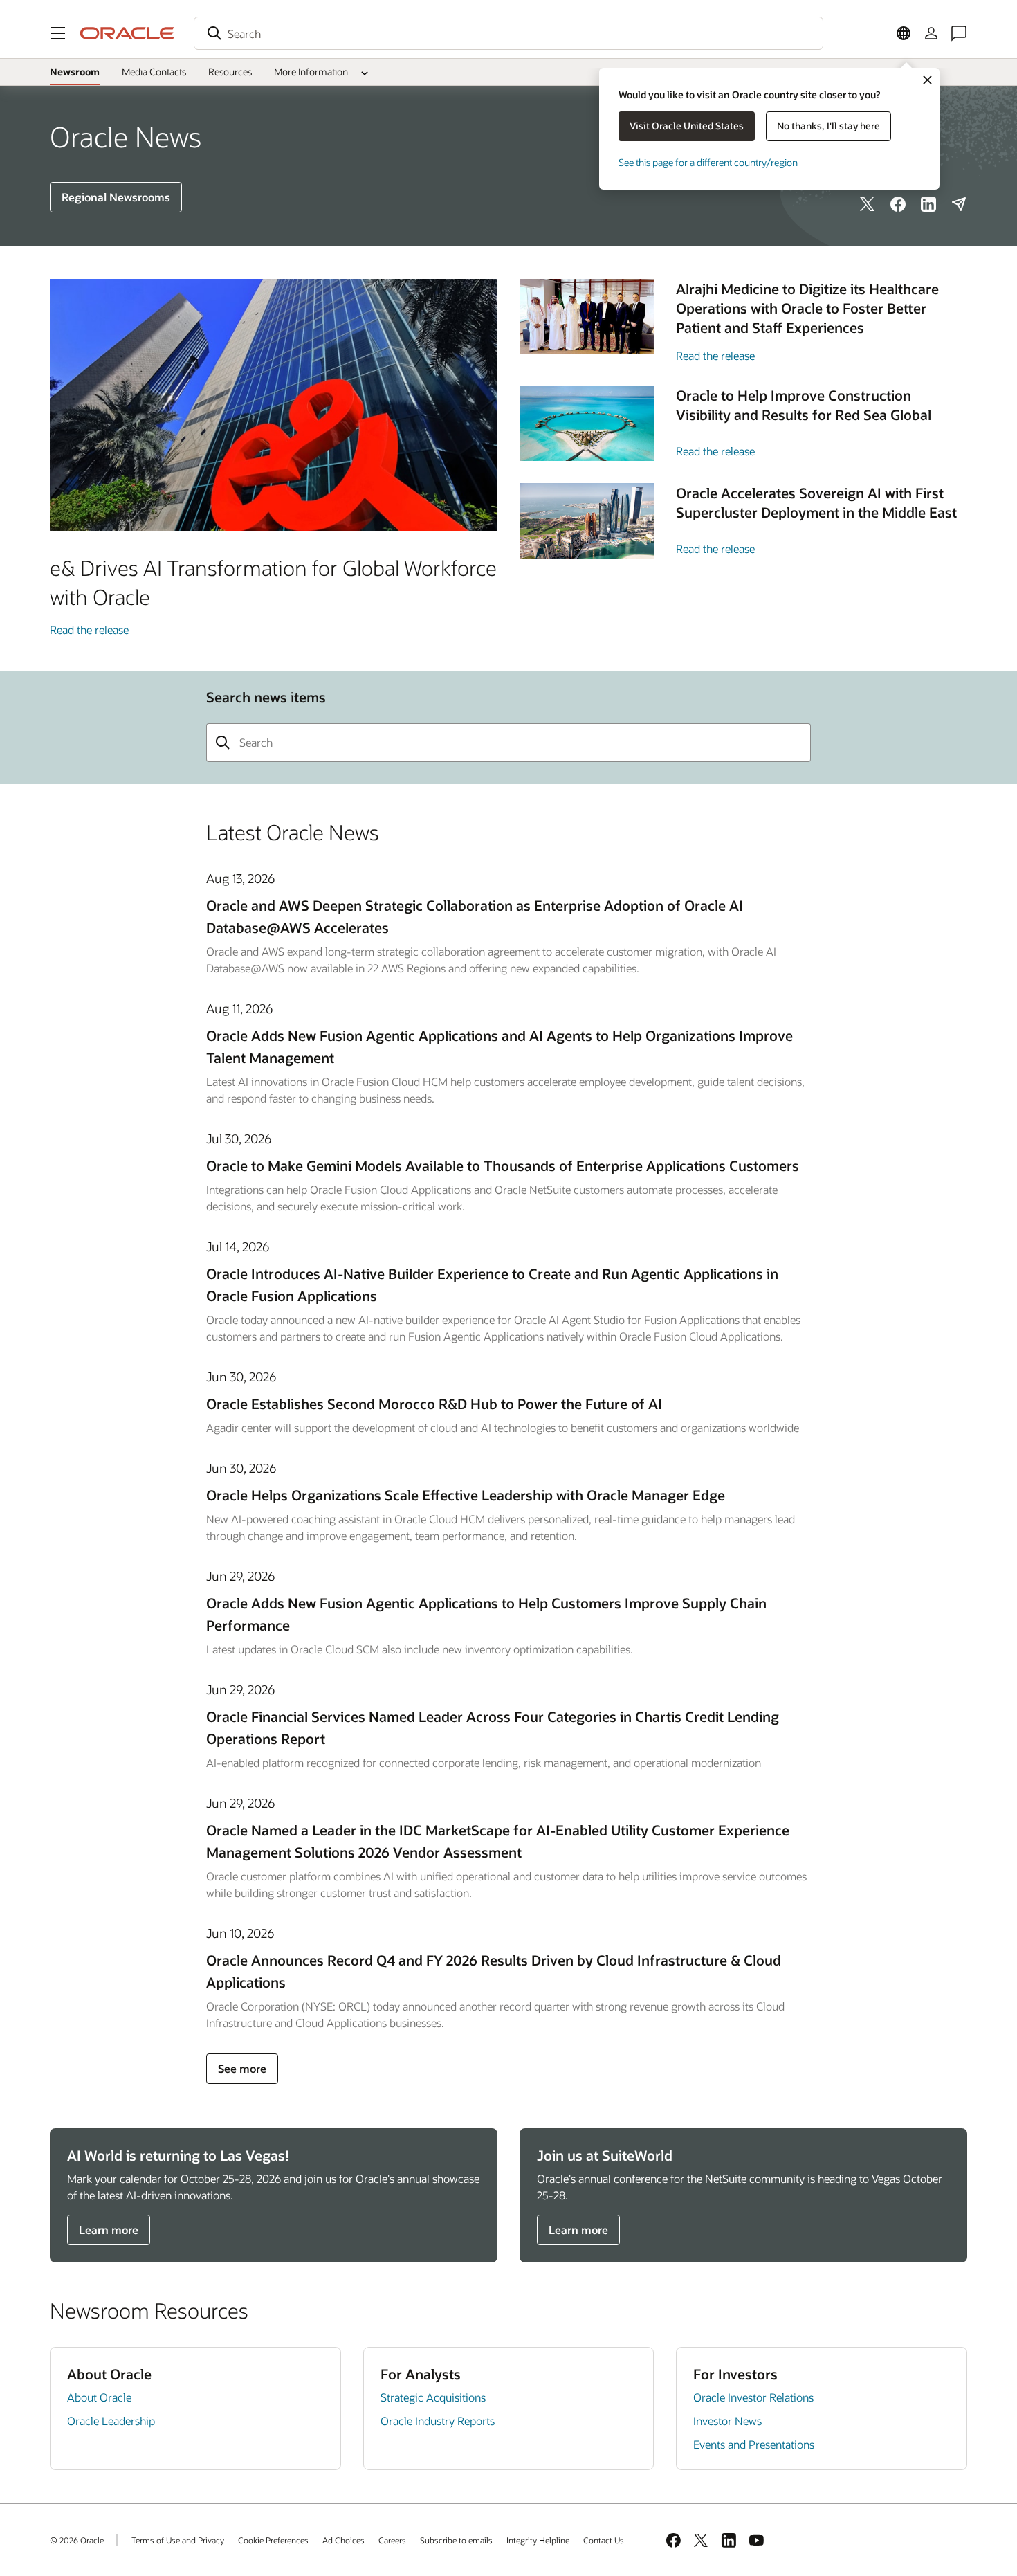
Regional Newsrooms (116, 197)
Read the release (89, 629)
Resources (230, 72)
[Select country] (904, 33)
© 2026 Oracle (77, 2540)
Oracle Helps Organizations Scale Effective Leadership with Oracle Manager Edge (466, 1495)
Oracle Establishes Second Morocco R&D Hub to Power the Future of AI (434, 1404)
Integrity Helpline (538, 2540)
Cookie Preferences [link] (273, 2540)
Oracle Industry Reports (438, 2421)
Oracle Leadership (111, 2421)
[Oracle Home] (127, 33)
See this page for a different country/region (708, 162)
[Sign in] (931, 33)
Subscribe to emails (456, 2540)
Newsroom (75, 72)
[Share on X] (868, 204)
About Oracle (99, 2397)
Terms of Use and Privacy (178, 2540)
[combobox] (508, 33)
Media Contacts (154, 72)
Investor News (727, 2421)
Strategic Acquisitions (433, 2397)
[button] (58, 33)
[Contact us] (959, 33)
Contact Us (604, 2540)
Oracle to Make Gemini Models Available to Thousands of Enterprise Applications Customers (503, 1165)
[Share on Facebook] (898, 204)
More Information (311, 72)
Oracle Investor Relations (753, 2397)
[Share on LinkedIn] (928, 204)
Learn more (109, 2230)
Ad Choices (343, 2540)
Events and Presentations (754, 2444)
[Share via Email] (959, 204)
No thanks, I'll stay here (828, 126)
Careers (392, 2540)
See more (242, 2068)
